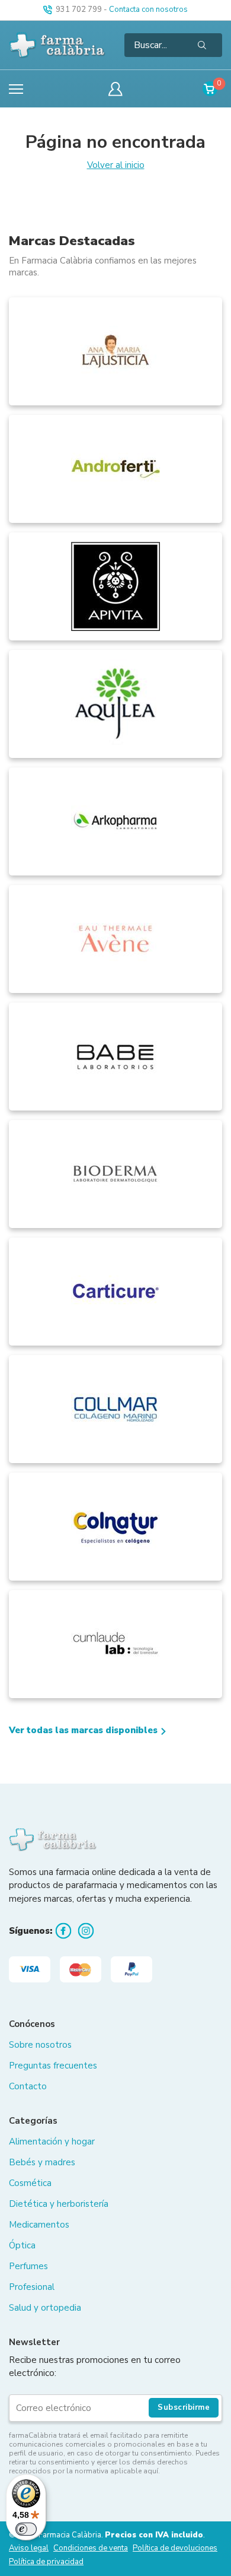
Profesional (32, 2287)
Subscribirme (184, 2407)
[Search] (202, 45)
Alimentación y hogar (52, 2142)
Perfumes (28, 2266)
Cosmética (30, 2183)
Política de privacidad (46, 2562)
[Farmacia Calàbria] (58, 45)
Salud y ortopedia (45, 2308)
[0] (210, 89)
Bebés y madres (42, 2162)
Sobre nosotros (40, 2045)
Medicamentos (39, 2225)
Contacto (28, 2086)
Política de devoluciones (175, 2548)
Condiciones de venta (91, 2548)
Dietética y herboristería (59, 2204)
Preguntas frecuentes (53, 2066)
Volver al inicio (116, 165)
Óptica (22, 2245)
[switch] (26, 2529)
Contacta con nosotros (148, 9)
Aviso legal (29, 2548)
